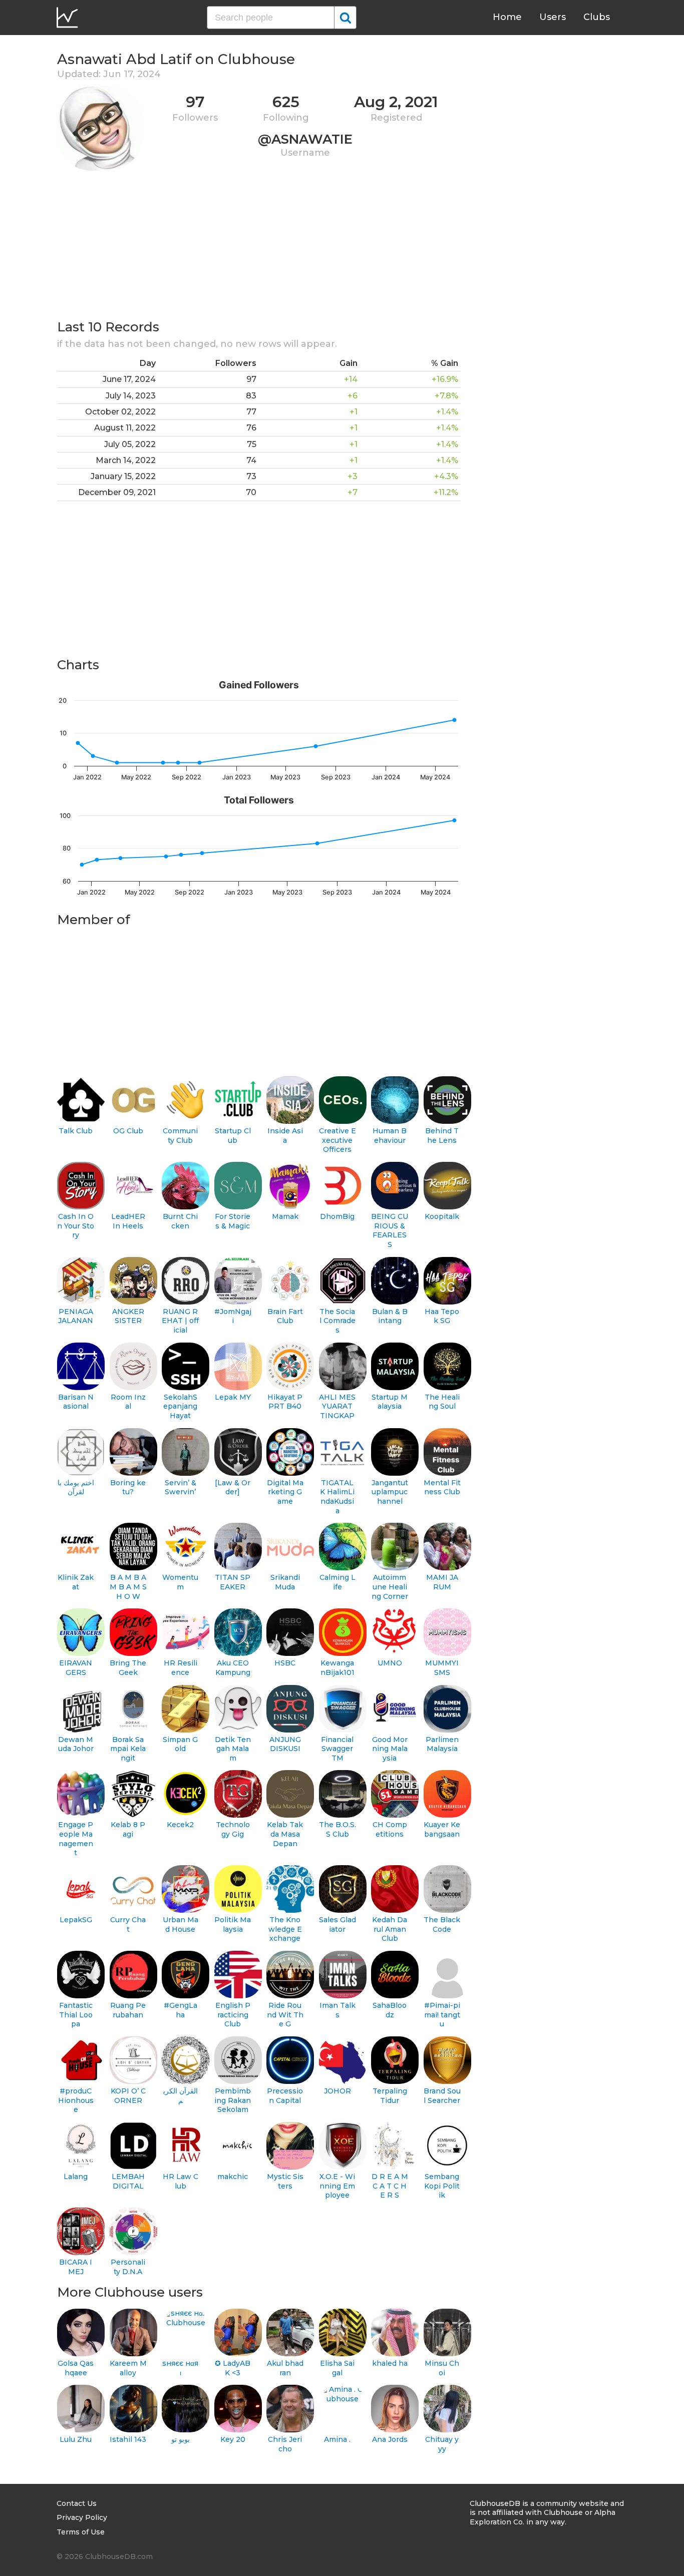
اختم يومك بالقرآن (76, 1487)
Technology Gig (233, 1829)
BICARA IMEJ (76, 2267)
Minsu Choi (442, 2368)
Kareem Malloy (128, 2368)
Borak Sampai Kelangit (128, 1749)
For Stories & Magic (233, 1221)
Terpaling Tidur (390, 2096)
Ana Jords (390, 2439)
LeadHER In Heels (128, 1221)
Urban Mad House (181, 1924)
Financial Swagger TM (337, 1749)
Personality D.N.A (128, 2267)
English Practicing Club (233, 2015)
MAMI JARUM (442, 1582)
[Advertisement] (259, 248)
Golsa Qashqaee (76, 2368)
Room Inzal (128, 1402)
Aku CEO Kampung (233, 1668)
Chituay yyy (442, 2444)
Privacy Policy (82, 2517)
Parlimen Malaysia (442, 1744)
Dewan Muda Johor (76, 1744)
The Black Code (442, 1924)
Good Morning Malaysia (390, 1749)
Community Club (180, 1136)
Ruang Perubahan (128, 2010)
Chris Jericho (285, 2444)
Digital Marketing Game (285, 1492)
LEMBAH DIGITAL (128, 2181)
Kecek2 (180, 1825)
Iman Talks (337, 2010)
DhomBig (337, 1216)
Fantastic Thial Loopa (76, 2015)
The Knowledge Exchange (285, 1929)
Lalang (76, 2177)
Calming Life (337, 1582)
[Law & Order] (233, 1487)
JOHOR (337, 2091)
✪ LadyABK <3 (233, 2368)
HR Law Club (181, 2181)
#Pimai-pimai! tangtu (442, 2015)
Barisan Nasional (76, 1402)
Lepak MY (233, 1397)
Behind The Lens (442, 1136)
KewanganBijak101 (337, 1668)
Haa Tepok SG (442, 1316)
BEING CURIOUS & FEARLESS (390, 1230)
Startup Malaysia (390, 1402)
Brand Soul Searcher (442, 2096)
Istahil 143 (128, 2439)
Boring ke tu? (128, 1487)
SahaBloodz (390, 2010)
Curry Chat (128, 1924)
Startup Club (233, 1136)
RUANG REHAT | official (180, 1321)
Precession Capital (285, 2096)
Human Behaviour (390, 1136)
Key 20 (233, 2439)
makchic (233, 2177)
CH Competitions (390, 1829)
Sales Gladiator (337, 1924)
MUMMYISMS (442, 1668)
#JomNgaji (233, 1316)
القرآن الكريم (181, 2096)
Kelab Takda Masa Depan (285, 1834)
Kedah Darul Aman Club (390, 1929)
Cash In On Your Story (76, 1226)
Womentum (180, 1582)
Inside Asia (285, 1136)
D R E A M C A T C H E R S (390, 2186)
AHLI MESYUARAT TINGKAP (337, 1406)
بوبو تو (181, 2439)
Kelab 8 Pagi (128, 1829)
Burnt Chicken (180, 1221)
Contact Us (77, 2503)
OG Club (128, 1131)
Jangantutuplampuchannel (390, 1492)
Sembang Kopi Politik (442, 2186)
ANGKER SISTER (128, 1316)
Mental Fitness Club (442, 1487)
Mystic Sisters (285, 2181)
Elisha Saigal (337, 2368)
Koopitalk (442, 1216)
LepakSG (76, 1920)
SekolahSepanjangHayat (180, 1406)
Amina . (337, 2439)
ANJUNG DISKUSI (285, 1744)
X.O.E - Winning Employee (337, 2186)
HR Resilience (181, 1668)
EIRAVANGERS (76, 1668)
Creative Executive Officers (337, 1140)
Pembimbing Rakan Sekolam (233, 2100)
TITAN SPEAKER (233, 1582)
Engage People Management (76, 1839)
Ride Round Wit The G (285, 2015)
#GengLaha (181, 2010)
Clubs (597, 17)
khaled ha (390, 2363)
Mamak (285, 1216)
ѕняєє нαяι (180, 2368)
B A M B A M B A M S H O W (128, 1587)
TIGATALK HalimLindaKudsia (337, 1497)
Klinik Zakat (76, 1582)
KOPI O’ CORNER (128, 2096)
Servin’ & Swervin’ (181, 1487)
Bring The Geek (128, 1668)
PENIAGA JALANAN (76, 1316)
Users (553, 17)
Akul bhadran (285, 2368)
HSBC (285, 1663)
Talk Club (76, 1131)
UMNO (390, 1663)
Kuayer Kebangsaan (442, 1829)
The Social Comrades (337, 1321)
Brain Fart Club (285, 1316)
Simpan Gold (180, 1744)
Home (507, 17)
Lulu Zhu (76, 2439)
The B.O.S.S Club (337, 1829)
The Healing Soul (442, 1402)
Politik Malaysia (233, 1924)
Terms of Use (81, 2532)
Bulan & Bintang (390, 1316)
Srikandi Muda (285, 1582)
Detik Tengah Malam (233, 1749)
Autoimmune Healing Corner (390, 1587)
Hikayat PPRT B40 (285, 1402)
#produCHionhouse (76, 2100)
